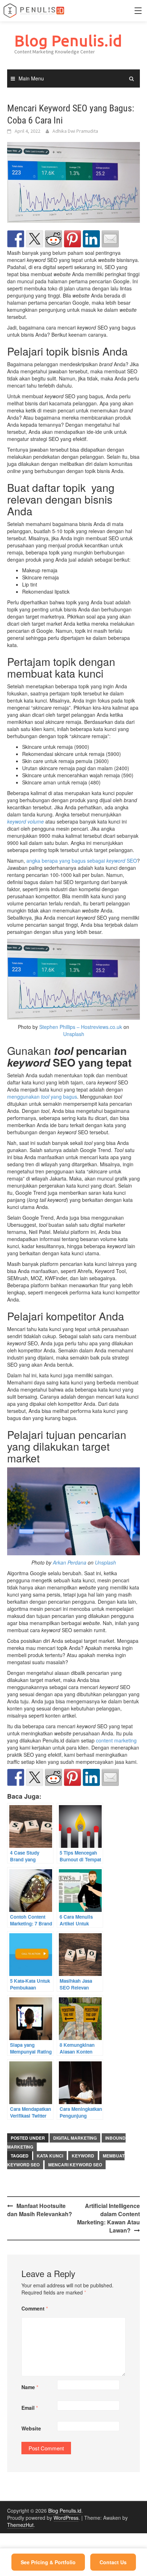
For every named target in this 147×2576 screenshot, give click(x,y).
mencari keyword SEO (75, 2165)
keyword (83, 2156)
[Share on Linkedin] (91, 239)
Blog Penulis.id (68, 40)
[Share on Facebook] (16, 239)
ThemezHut (20, 2525)
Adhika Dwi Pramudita (75, 131)
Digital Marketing (75, 2138)
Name (30, 2387)
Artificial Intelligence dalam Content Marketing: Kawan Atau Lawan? (108, 2218)
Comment (35, 2308)
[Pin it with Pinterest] (72, 239)
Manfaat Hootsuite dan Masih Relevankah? (40, 2210)
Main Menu (31, 78)
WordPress (66, 2518)
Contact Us (113, 2562)
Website (31, 2428)
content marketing (116, 1740)
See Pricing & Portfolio (48, 2562)
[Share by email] (110, 239)
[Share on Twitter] (35, 239)
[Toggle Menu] (138, 11)
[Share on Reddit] (54, 239)
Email (30, 2408)
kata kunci (50, 2156)
